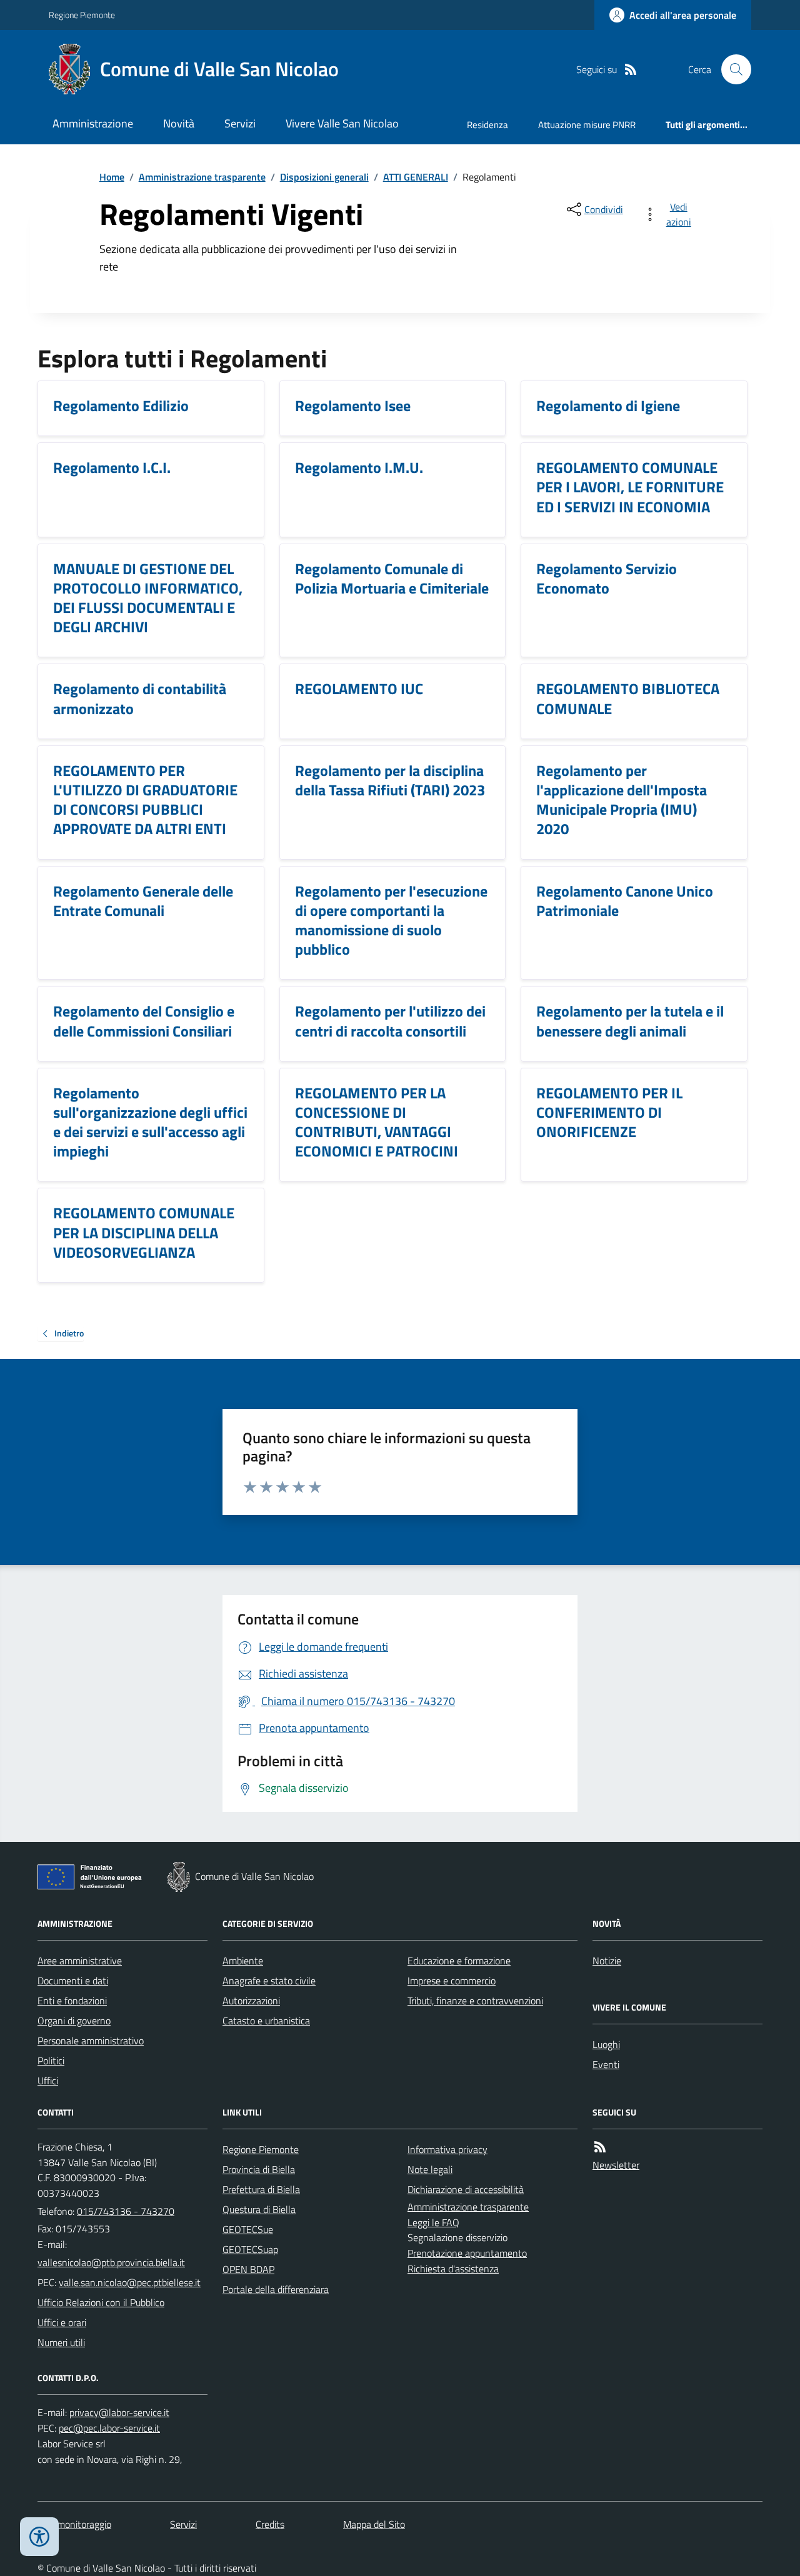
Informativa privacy (447, 2149)
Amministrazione (93, 123)
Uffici (48, 2081)
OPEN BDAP (248, 2269)
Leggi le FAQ (433, 2222)
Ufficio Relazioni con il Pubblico (101, 2302)
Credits (270, 2524)
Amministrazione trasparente (202, 177)
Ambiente (243, 1961)
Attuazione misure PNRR (587, 125)
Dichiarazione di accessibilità (466, 2189)
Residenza (487, 125)
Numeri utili (61, 2342)
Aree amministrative (80, 1961)
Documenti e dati (73, 1981)
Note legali (430, 2169)
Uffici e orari (62, 2322)
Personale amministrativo (91, 2041)
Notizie (607, 1961)
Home (112, 177)
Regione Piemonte (82, 15)
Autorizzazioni (251, 2001)
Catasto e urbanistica (266, 2021)
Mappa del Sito (374, 2524)
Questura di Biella (259, 2209)
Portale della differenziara (276, 2289)
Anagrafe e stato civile (269, 1981)
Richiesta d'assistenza (453, 2269)
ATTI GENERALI (416, 177)
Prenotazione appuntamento (467, 2253)
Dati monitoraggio (74, 2524)
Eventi (606, 2064)
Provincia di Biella (259, 2169)
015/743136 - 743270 (126, 2211)
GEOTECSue (248, 2229)
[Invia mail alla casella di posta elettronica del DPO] (119, 2413)
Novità (179, 123)
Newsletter (616, 2165)
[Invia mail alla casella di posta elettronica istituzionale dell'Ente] (111, 2262)
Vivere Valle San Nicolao (342, 123)
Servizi (240, 123)
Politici (51, 2061)
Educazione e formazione (459, 1961)
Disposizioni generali (324, 177)
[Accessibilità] (39, 2537)
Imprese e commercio (452, 1981)
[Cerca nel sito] (731, 69)
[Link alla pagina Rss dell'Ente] (600, 2147)
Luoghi (606, 2044)
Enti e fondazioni (72, 2001)
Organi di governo (74, 2021)
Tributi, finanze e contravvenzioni (475, 2001)
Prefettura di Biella (261, 2189)
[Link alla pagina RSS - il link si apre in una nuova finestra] (631, 70)
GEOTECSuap (250, 2249)
